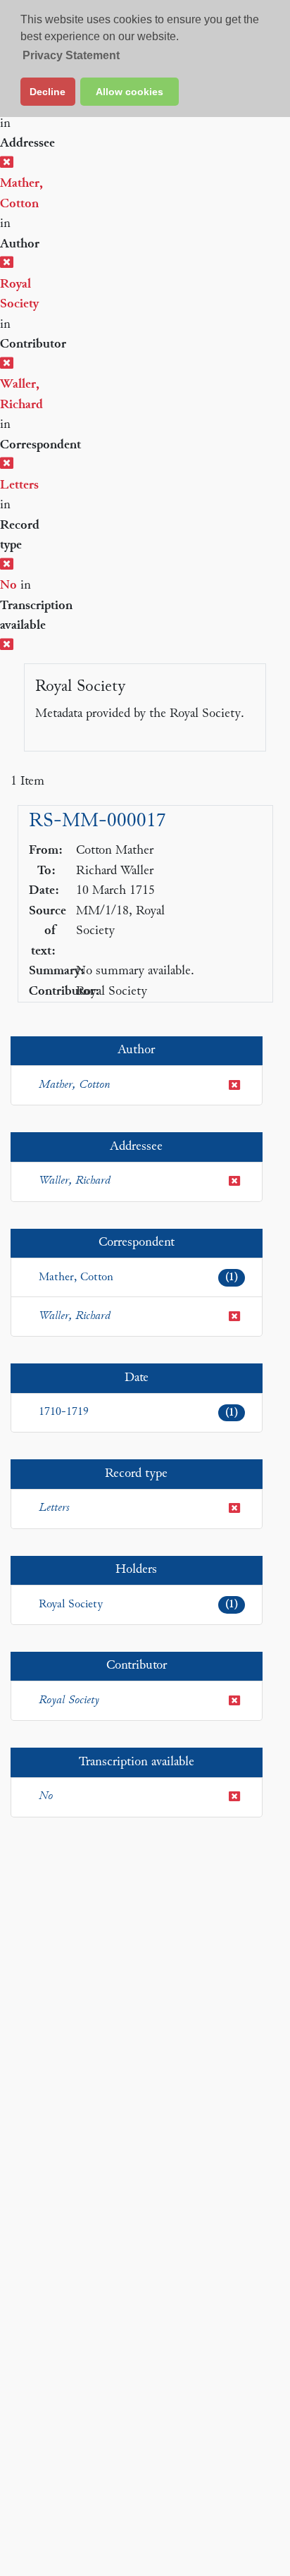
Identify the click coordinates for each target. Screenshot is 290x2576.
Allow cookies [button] (130, 92)
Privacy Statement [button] (71, 55)
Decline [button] (48, 92)
